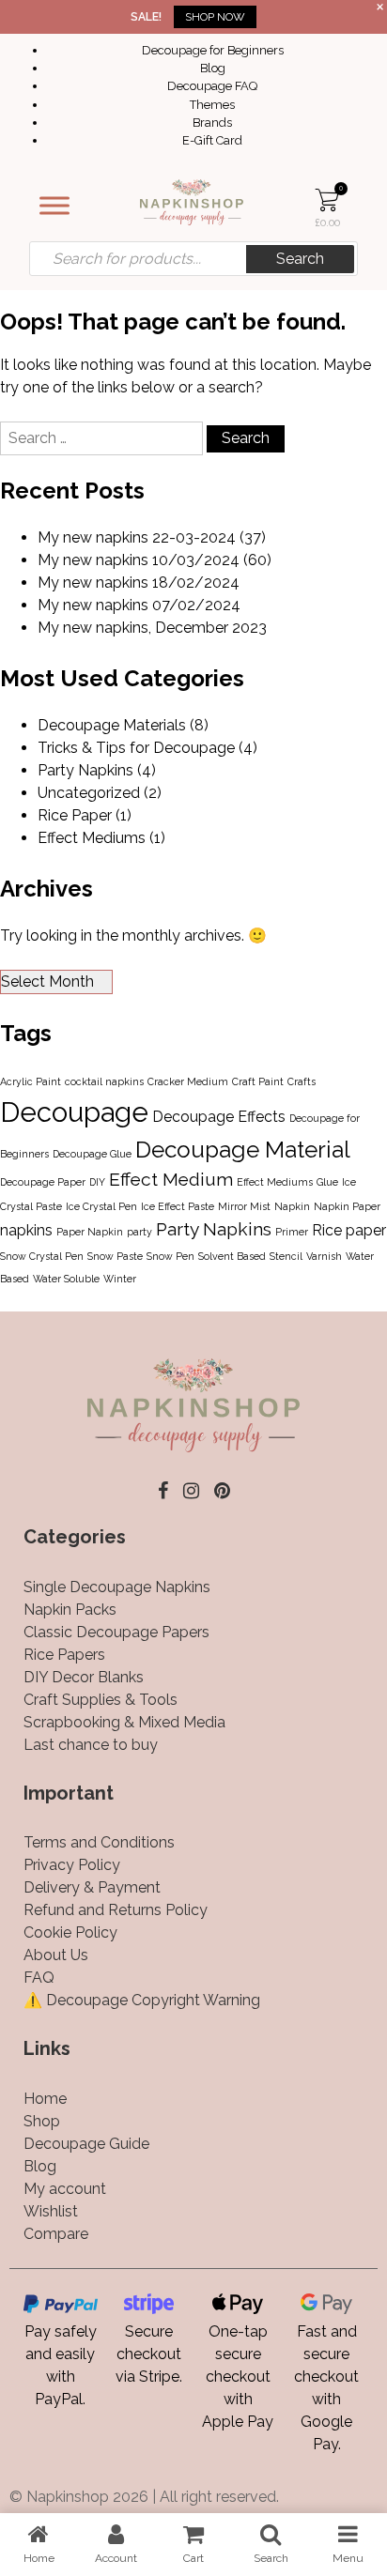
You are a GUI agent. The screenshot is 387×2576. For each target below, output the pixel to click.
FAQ (39, 1978)
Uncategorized (89, 793)
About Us (56, 1955)
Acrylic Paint (31, 1081)
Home (45, 2099)
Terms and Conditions (99, 1842)
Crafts (302, 1081)
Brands (212, 123)
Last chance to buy (91, 1745)
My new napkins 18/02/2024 (139, 583)
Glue (327, 1182)
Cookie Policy (70, 1932)
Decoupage (74, 1112)
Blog (213, 68)
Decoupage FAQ (212, 86)
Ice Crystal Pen (101, 1206)
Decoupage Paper (43, 1182)
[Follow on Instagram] (191, 1491)
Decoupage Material (243, 1150)
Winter (120, 1279)
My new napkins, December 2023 (152, 628)
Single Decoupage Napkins (117, 1587)
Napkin (292, 1206)
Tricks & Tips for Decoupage (136, 748)
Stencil (286, 1256)
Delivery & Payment (92, 1887)
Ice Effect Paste (178, 1206)
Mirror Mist (244, 1206)
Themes (212, 105)
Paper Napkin (90, 1232)
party (139, 1232)
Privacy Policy (72, 1865)
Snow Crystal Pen (42, 1256)
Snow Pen (170, 1256)
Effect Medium (171, 1180)
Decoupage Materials (112, 725)
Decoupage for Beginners (213, 50)
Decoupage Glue (92, 1154)
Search (300, 259)
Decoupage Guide (86, 2144)
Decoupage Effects (219, 1117)
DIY (97, 1182)
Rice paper (349, 1230)
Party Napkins (85, 770)
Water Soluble (66, 1279)
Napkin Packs (70, 1610)
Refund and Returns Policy (116, 1910)
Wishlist (51, 2211)
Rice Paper (75, 815)
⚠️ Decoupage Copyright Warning (142, 2000)
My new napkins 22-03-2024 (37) (152, 537)
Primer (292, 1232)
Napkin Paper (347, 1206)
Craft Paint (258, 1081)
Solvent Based (232, 1256)
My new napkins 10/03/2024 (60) (155, 560)
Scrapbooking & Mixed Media (124, 1722)
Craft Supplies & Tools (101, 1700)
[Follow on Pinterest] (222, 1491)
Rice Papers (64, 1655)
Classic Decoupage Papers (116, 1632)
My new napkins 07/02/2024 (139, 605)
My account (65, 2189)
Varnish (324, 1256)
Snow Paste (115, 1256)
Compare (56, 2234)
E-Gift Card (212, 140)
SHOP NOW (215, 17)
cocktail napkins (104, 1081)
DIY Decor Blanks (84, 1677)
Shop (42, 2121)
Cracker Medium (188, 1081)
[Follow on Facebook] (163, 1491)
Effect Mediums (92, 838)
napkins (26, 1230)
